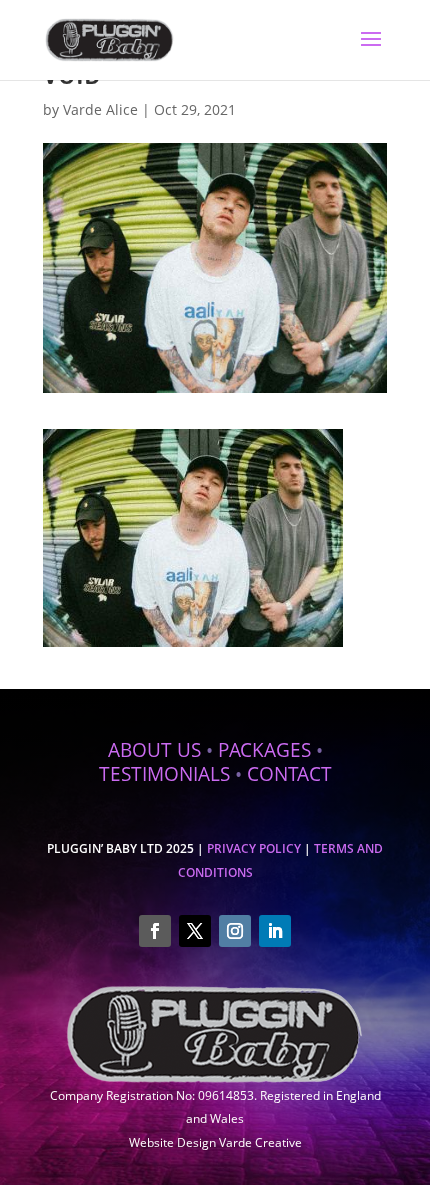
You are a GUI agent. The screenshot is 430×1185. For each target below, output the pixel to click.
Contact (289, 774)
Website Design (172, 1142)
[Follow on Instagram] (235, 931)
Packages (264, 750)
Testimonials (164, 774)
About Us (154, 750)
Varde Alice (100, 109)
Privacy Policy (254, 848)
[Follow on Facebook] (155, 931)
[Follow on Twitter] (195, 931)
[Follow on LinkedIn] (275, 931)
